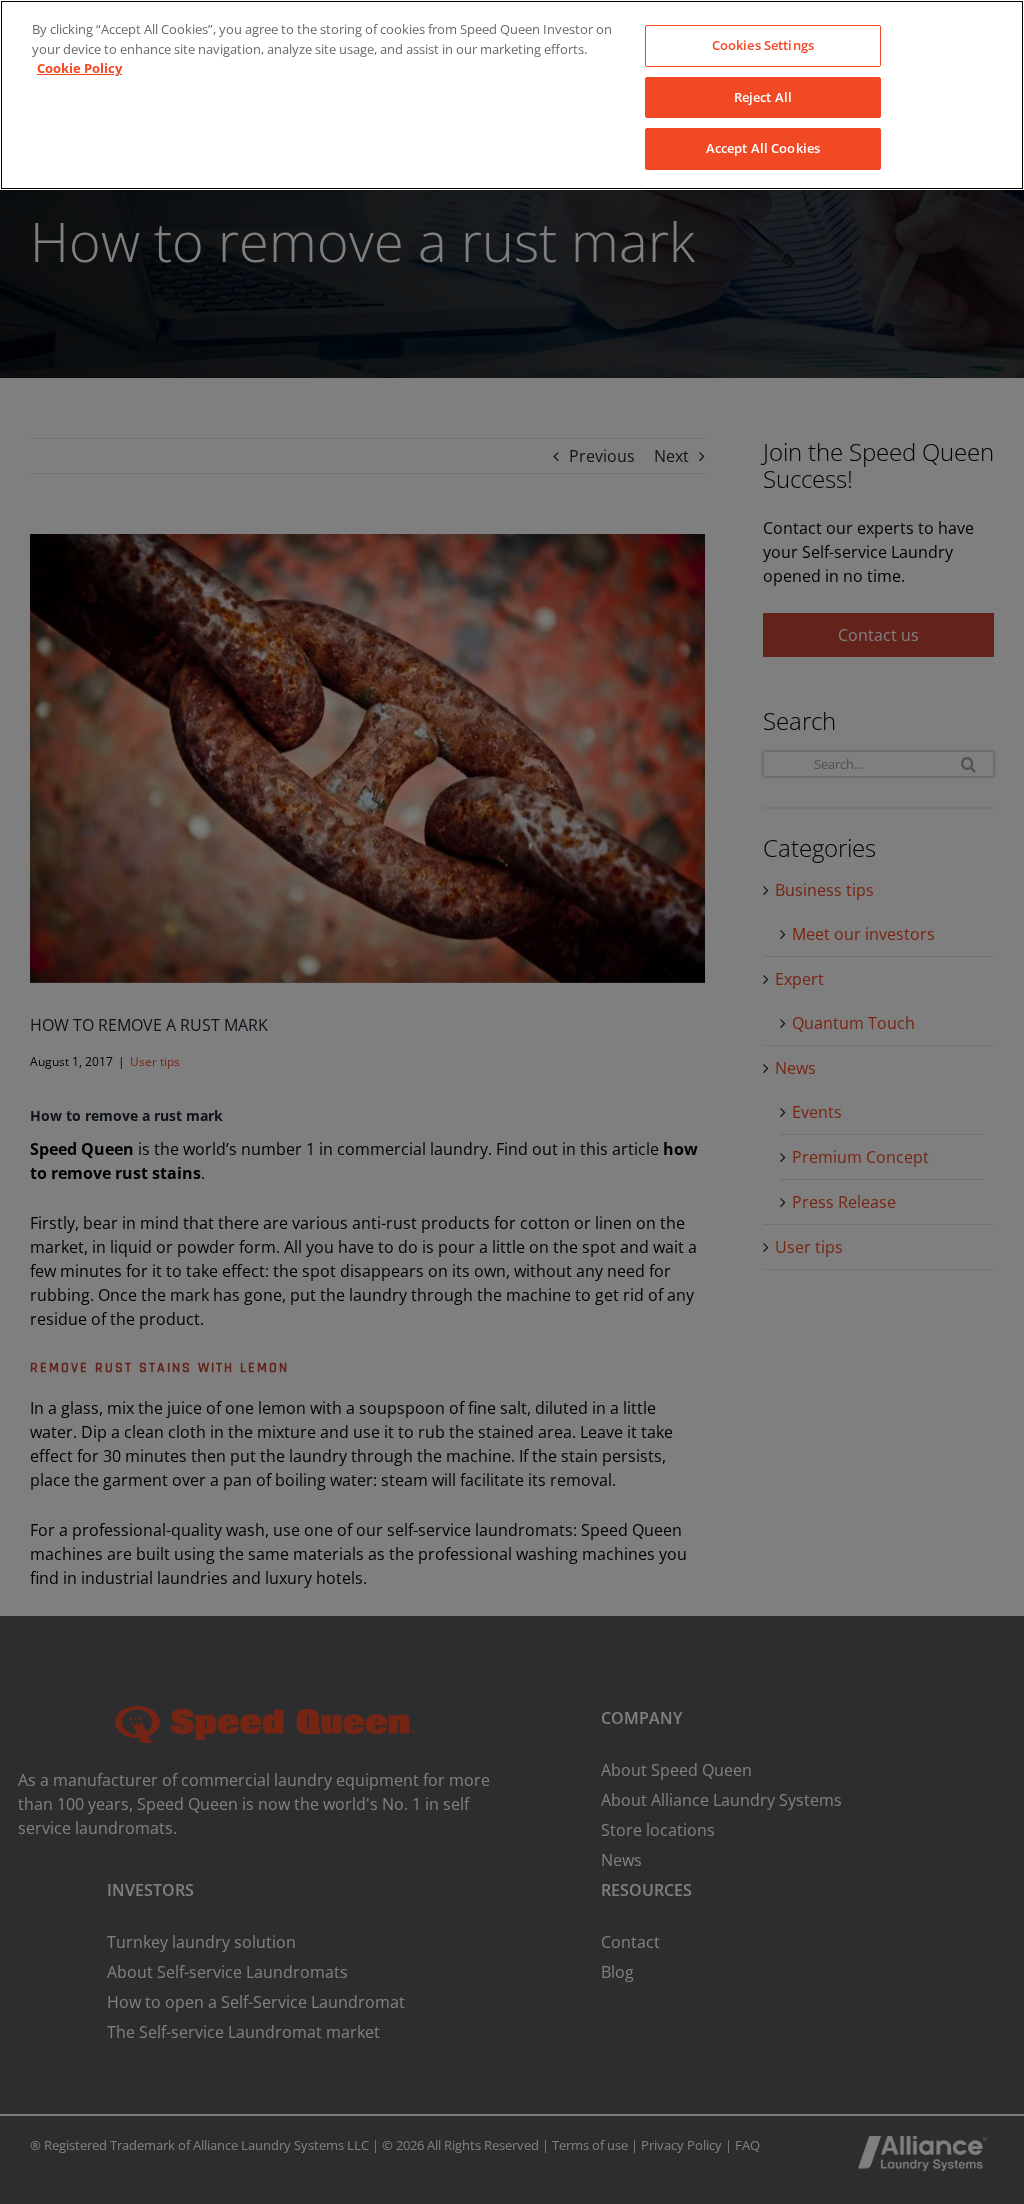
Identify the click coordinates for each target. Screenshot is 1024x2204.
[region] (512, 95)
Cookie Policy (79, 68)
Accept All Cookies (763, 148)
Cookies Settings (763, 45)
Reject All (763, 97)
